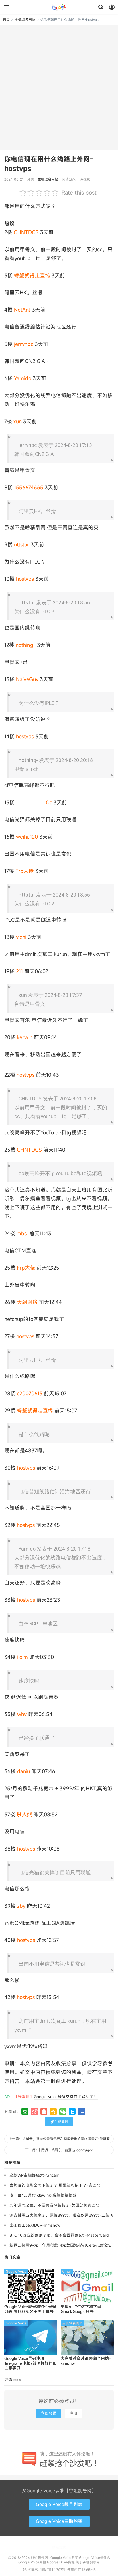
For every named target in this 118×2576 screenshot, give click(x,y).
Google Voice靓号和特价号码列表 (30, 2309)
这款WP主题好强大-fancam (34, 2175)
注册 (73, 2413)
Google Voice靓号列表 (59, 2504)
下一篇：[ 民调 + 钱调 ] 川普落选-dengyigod (59, 2150)
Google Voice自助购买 (59, 2521)
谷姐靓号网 (59, 7)
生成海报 (61, 2122)
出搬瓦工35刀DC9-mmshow (35, 2225)
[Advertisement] (59, 87)
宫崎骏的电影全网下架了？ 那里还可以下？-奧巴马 (55, 2185)
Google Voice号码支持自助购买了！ (66, 2097)
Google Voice (16, 2271)
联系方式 (59, 2547)
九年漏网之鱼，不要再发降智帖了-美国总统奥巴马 (54, 2205)
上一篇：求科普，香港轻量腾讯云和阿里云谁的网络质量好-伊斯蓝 (59, 2139)
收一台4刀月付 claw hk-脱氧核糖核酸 (43, 2195)
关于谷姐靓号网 (88, 2562)
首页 (6, 19)
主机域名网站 (25, 19)
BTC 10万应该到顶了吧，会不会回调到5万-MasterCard (59, 2235)
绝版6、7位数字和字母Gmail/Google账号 (81, 2309)
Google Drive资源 (61, 2562)
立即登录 (49, 2413)
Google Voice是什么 (95, 2557)
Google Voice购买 (64, 2557)
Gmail (67, 2271)
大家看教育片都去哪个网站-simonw (86, 2361)
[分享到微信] (63, 2112)
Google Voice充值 (32, 2562)
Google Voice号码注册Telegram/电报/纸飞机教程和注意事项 (30, 2363)
